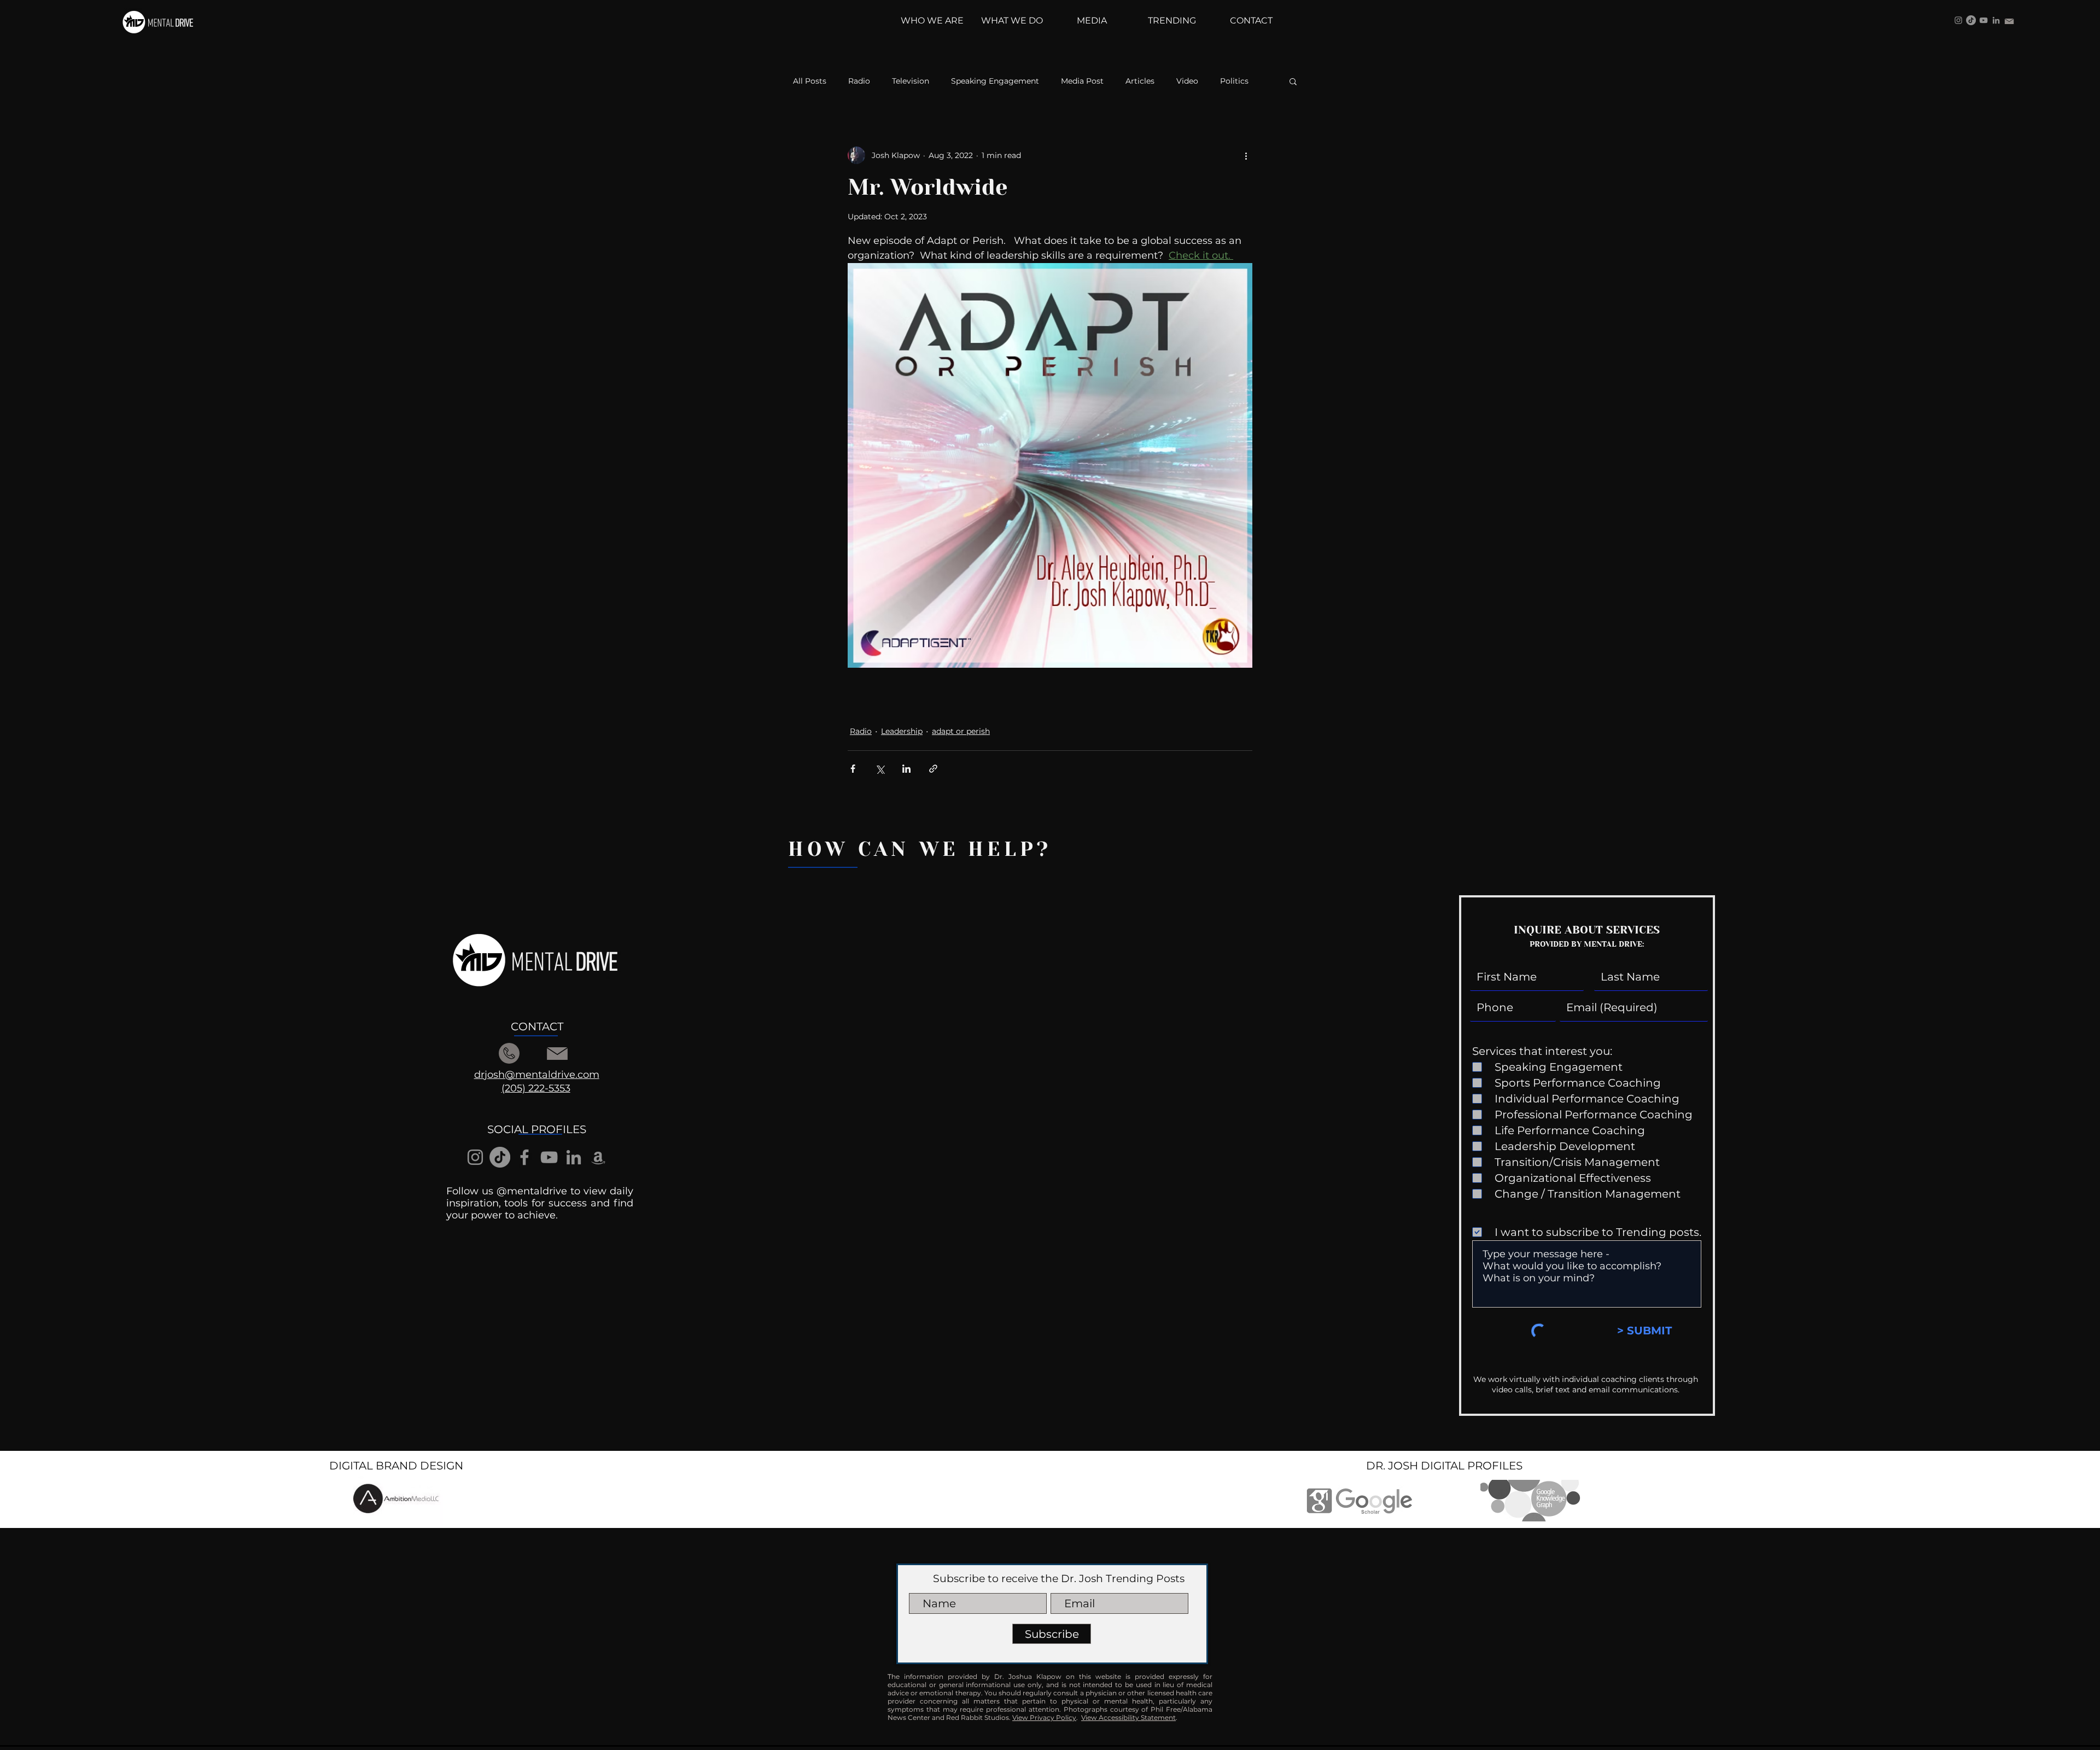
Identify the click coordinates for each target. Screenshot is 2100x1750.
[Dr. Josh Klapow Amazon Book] (598, 1157)
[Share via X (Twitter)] (880, 769)
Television (911, 81)
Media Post (1082, 81)
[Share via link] (933, 769)
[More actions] (1246, 155)
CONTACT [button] (537, 1026)
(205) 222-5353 (536, 1088)
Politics (1234, 81)
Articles (1140, 81)
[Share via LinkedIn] (906, 769)
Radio (859, 81)
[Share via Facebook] (853, 769)
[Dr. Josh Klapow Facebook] (524, 1157)
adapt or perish (961, 731)
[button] (1293, 81)
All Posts (810, 81)
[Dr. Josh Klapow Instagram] (1958, 20)
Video (1187, 81)
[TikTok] (1971, 20)
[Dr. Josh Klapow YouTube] (1984, 20)
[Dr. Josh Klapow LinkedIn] (1996, 20)
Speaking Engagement (995, 81)
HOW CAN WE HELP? (920, 849)
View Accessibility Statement (1128, 1717)
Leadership (902, 731)
